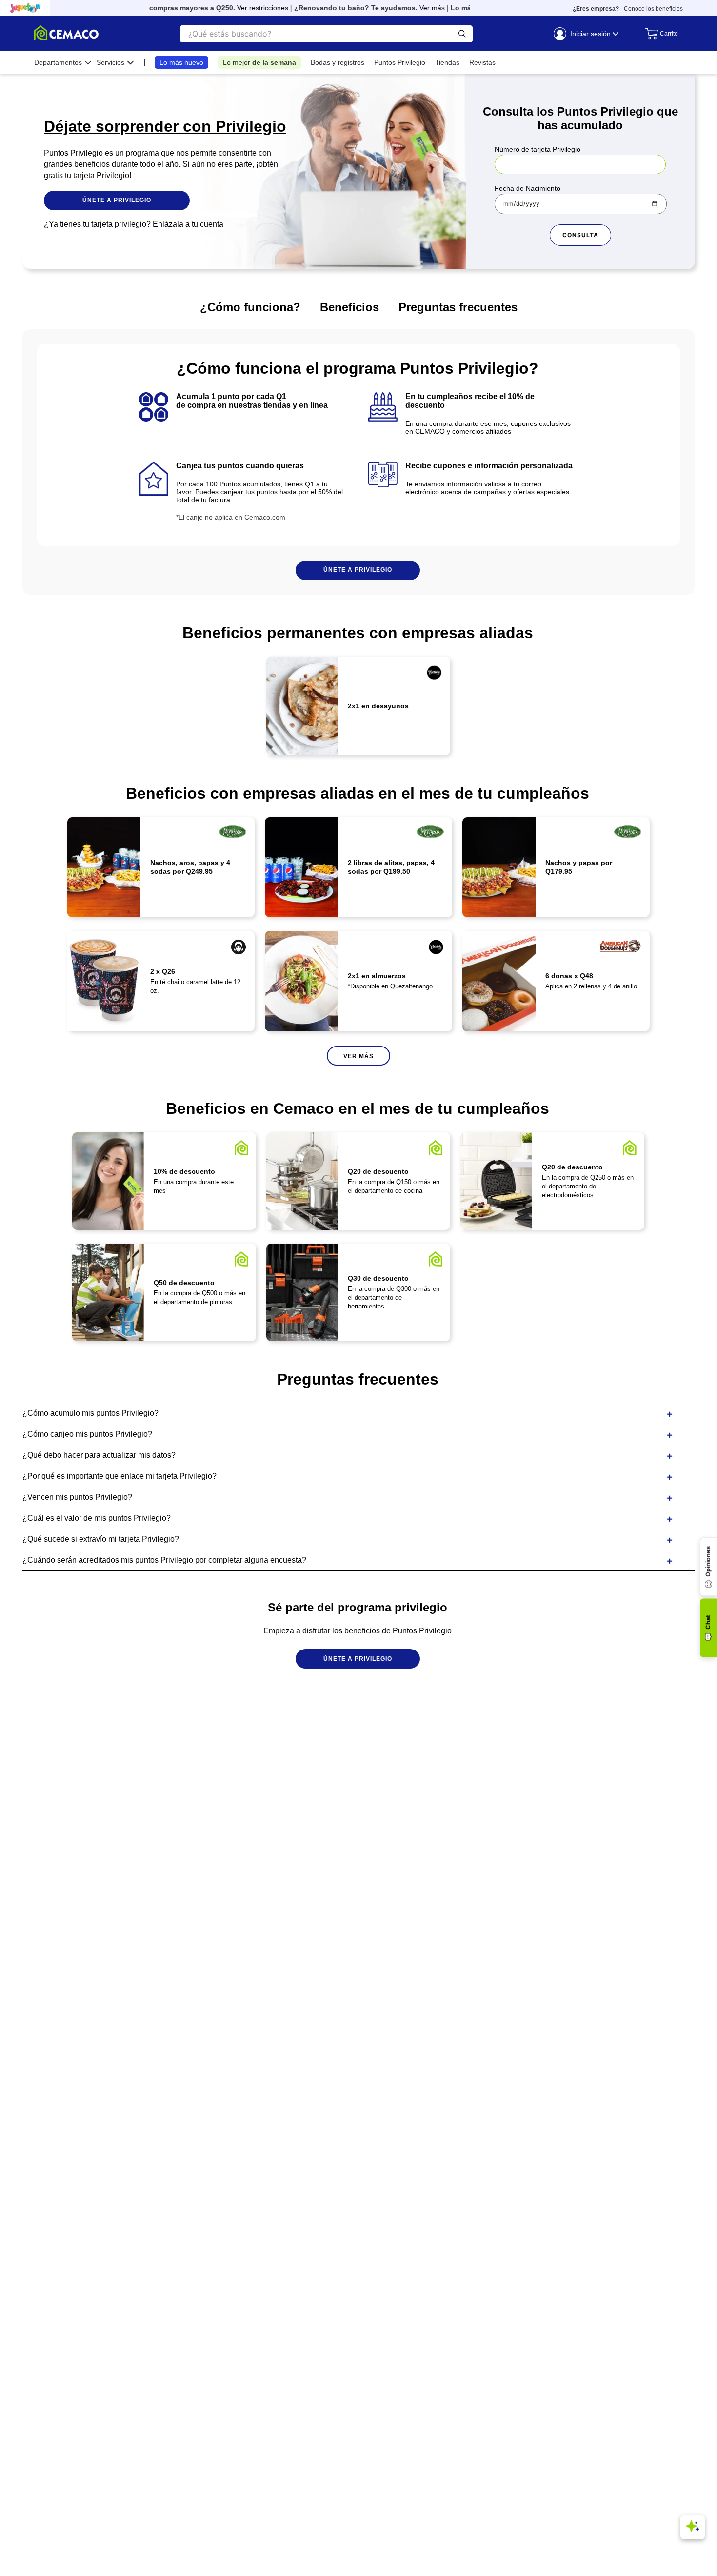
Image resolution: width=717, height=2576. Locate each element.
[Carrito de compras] (659, 34)
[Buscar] (462, 34)
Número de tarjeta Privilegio (538, 149)
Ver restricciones (242, 8)
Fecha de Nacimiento (528, 188)
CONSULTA (580, 235)
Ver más (412, 8)
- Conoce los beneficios (628, 9)
